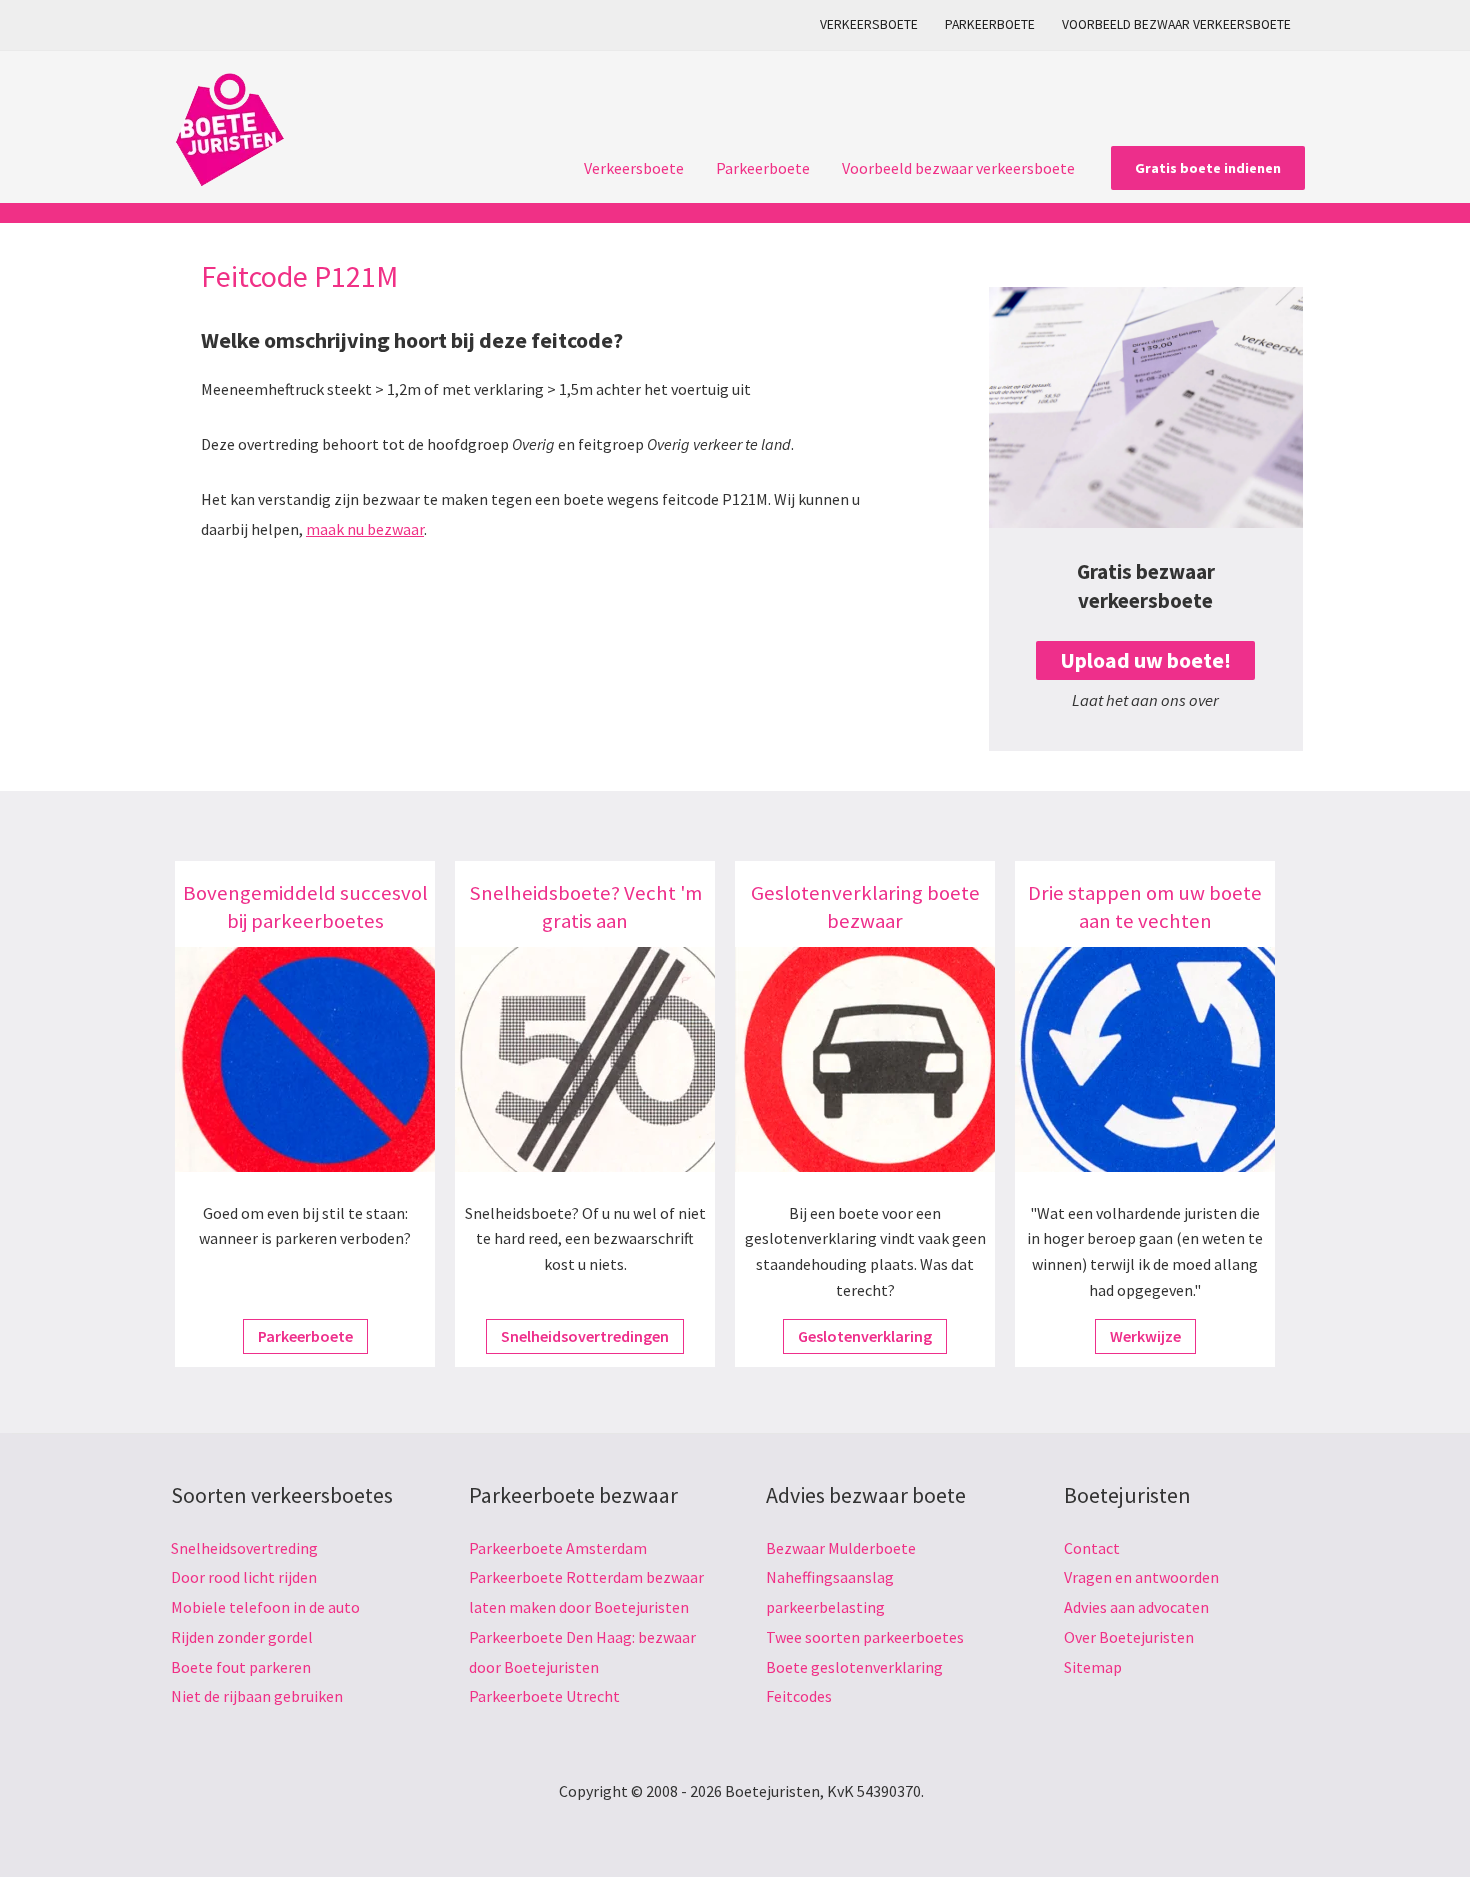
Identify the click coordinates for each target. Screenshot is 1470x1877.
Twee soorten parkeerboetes (865, 1637)
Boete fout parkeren (241, 1667)
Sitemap (1093, 1667)
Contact (1092, 1548)
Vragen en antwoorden (1141, 1577)
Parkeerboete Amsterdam (558, 1548)
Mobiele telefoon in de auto (265, 1607)
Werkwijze (1145, 1336)
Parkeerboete (990, 24)
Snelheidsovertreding (244, 1548)
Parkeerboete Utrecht (544, 1696)
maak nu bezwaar (365, 529)
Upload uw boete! (1145, 660)
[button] (1208, 168)
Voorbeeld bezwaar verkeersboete (1176, 24)
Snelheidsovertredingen (585, 1336)
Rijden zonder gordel (242, 1637)
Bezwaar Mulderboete (841, 1548)
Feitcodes (799, 1696)
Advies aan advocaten (1136, 1607)
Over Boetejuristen (1129, 1637)
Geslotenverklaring (865, 1336)
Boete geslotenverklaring (854, 1667)
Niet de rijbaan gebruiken (257, 1696)
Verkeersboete (869, 24)
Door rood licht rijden (244, 1577)
